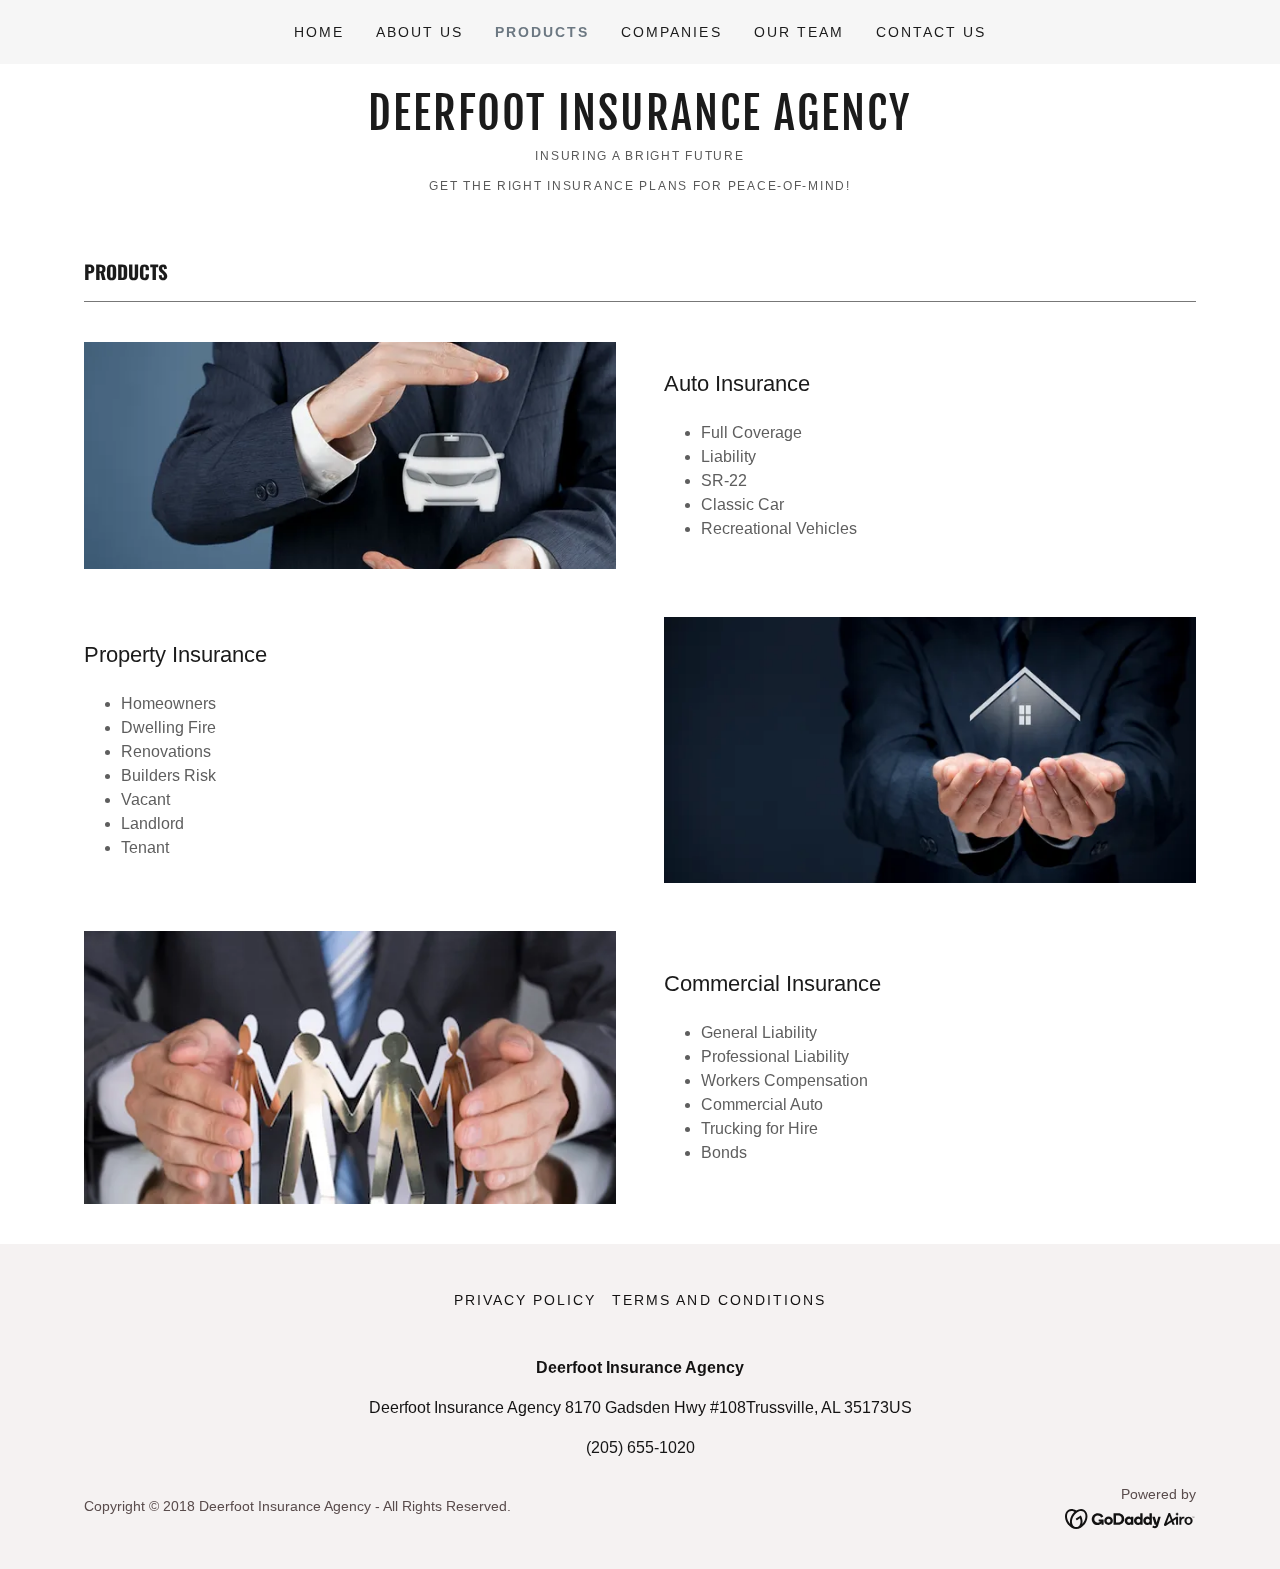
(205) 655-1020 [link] (640, 1447)
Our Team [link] (799, 32)
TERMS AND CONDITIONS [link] (718, 1300)
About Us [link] (419, 32)
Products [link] (542, 32)
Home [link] (319, 32)
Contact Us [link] (931, 32)
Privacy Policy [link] (525, 1300)
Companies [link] (671, 32)
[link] (639, 124)
